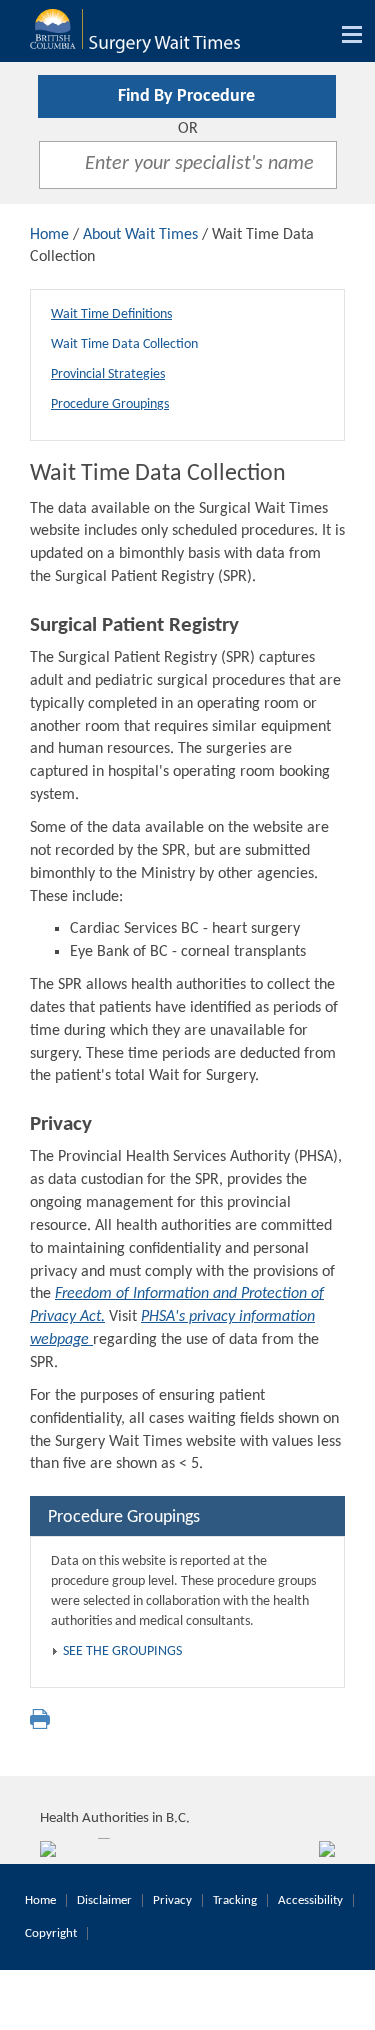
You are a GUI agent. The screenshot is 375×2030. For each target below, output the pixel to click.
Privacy (172, 1900)
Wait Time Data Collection (124, 344)
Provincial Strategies (108, 374)
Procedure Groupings (110, 404)
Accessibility (310, 1900)
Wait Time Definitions (111, 314)
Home (49, 235)
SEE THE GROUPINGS (122, 1651)
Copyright (51, 1933)
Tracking (235, 1900)
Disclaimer (104, 1900)
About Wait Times (140, 235)
